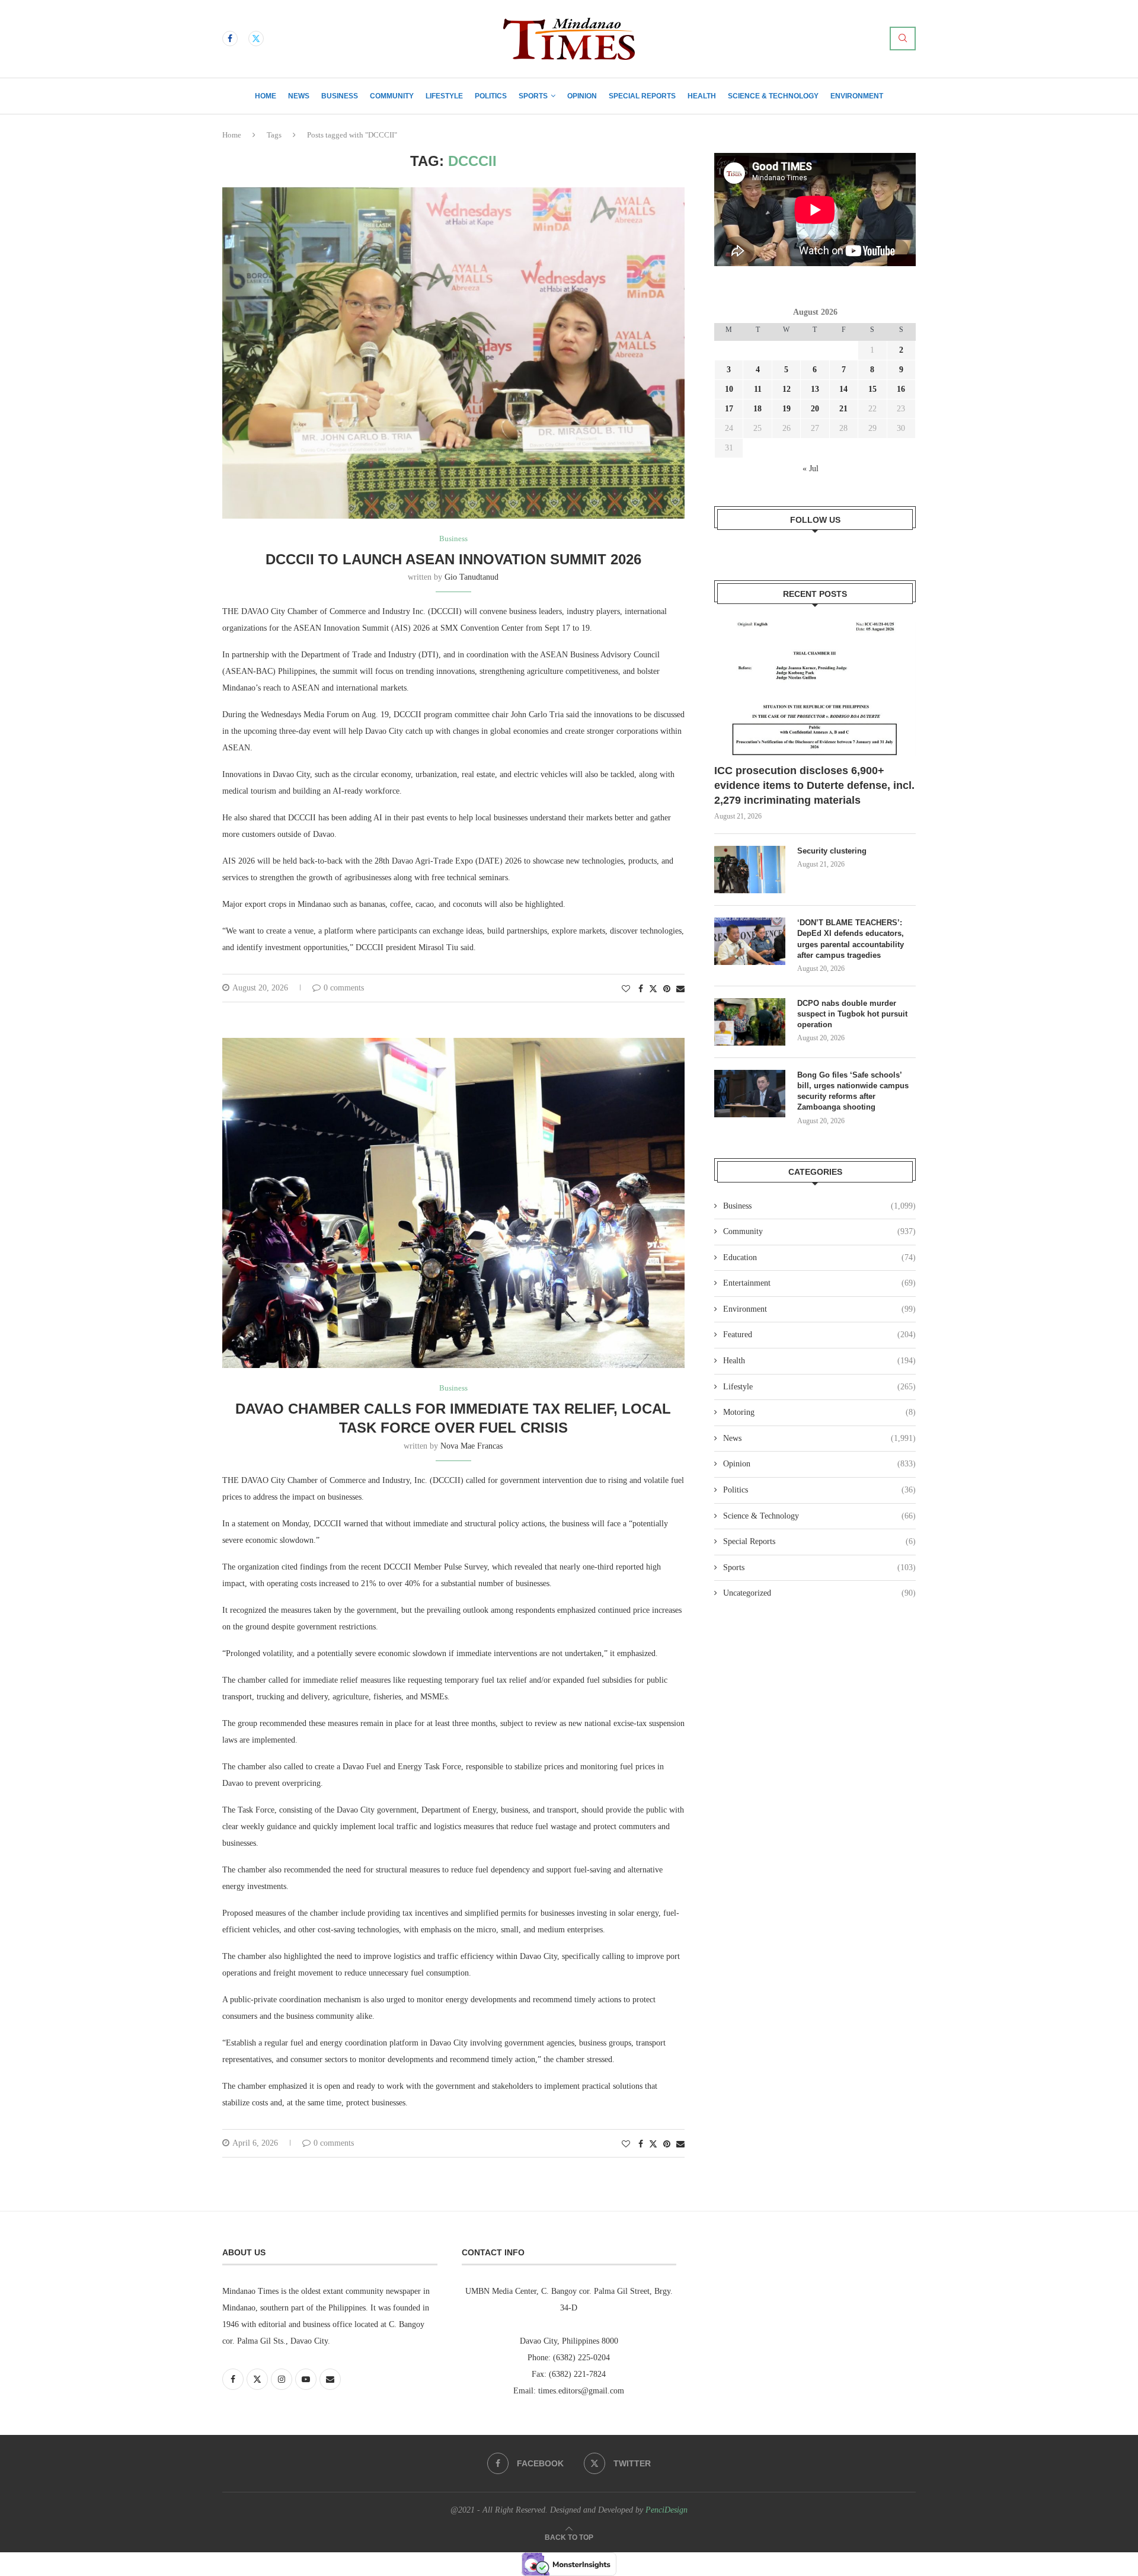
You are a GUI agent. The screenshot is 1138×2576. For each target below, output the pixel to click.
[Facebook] (230, 39)
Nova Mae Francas (471, 1446)
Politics (491, 96)
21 (843, 409)
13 (815, 389)
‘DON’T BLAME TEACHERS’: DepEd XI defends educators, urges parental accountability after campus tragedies (851, 939)
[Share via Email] (680, 989)
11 (758, 389)
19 (787, 409)
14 (843, 389)
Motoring (819, 1412)
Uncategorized (819, 1593)
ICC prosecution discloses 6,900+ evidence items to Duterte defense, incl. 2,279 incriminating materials (814, 785)
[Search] (903, 39)
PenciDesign (667, 2510)
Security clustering (832, 851)
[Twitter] (256, 39)
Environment (857, 96)
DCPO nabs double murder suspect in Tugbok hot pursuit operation (852, 1014)
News (299, 96)
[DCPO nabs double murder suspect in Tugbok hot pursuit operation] (750, 1022)
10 (729, 389)
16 (901, 389)
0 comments (344, 988)
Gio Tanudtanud (471, 577)
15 (872, 389)
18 (757, 409)
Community (392, 96)
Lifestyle (444, 96)
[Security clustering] (750, 870)
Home (266, 96)
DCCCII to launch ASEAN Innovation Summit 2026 (453, 559)
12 (787, 389)
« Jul (811, 469)
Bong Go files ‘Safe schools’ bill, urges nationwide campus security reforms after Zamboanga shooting (853, 1091)
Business (340, 96)
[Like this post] (626, 989)
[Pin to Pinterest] (667, 989)
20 (815, 409)
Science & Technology (773, 96)
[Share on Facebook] (641, 989)
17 (729, 409)
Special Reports (642, 96)
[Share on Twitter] (653, 989)
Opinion (582, 96)
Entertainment (819, 1283)
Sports (533, 96)
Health (702, 96)
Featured (819, 1335)
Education (819, 1257)
